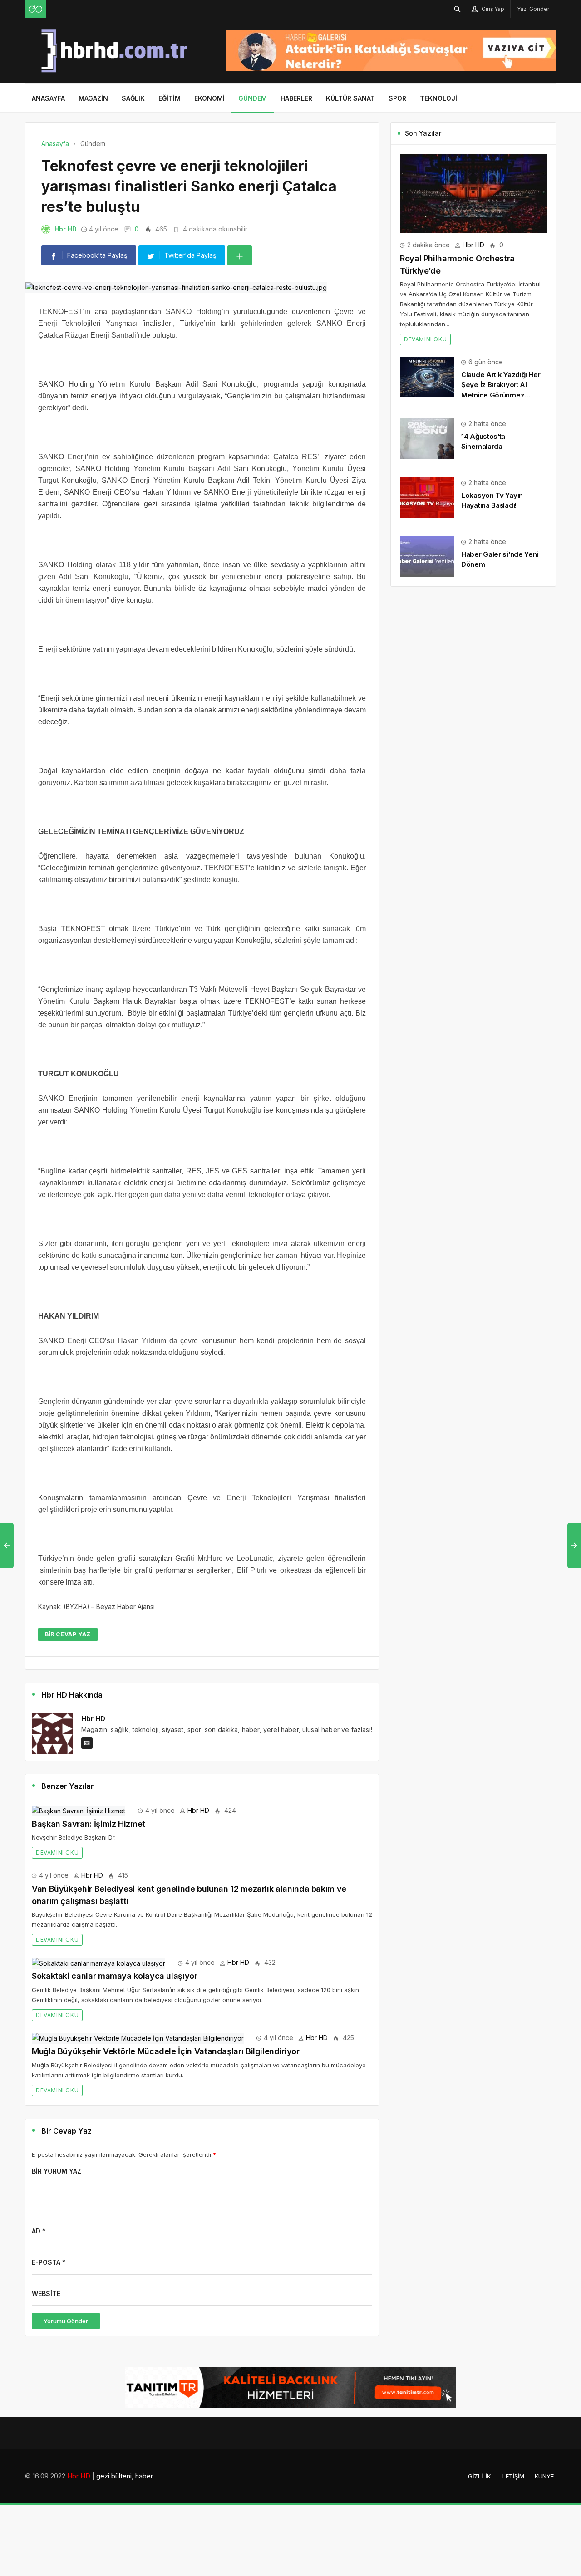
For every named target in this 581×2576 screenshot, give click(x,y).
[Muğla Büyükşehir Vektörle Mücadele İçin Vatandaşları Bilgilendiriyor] (138, 2038)
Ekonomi (209, 98)
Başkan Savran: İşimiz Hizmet (89, 1824)
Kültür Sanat (350, 98)
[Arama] (458, 9)
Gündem (253, 98)
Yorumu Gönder (66, 2321)
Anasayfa (48, 98)
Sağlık (133, 98)
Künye (544, 2476)
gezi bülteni (114, 2476)
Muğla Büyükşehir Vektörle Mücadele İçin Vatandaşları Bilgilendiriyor (166, 2051)
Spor (397, 98)
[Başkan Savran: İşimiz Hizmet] (79, 1810)
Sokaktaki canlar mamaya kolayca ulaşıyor (115, 1976)
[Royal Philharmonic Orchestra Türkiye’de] (473, 193)
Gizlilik (479, 2476)
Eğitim (170, 98)
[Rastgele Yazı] (35, 9)
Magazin (93, 98)
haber (144, 2476)
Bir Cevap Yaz (68, 1634)
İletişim (513, 2476)
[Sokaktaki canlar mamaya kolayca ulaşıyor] (98, 1962)
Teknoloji (438, 98)
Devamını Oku (57, 1852)
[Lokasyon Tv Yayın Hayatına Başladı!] (427, 497)
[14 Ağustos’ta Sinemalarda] (427, 438)
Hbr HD (66, 229)
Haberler (296, 98)
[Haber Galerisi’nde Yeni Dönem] (427, 556)
